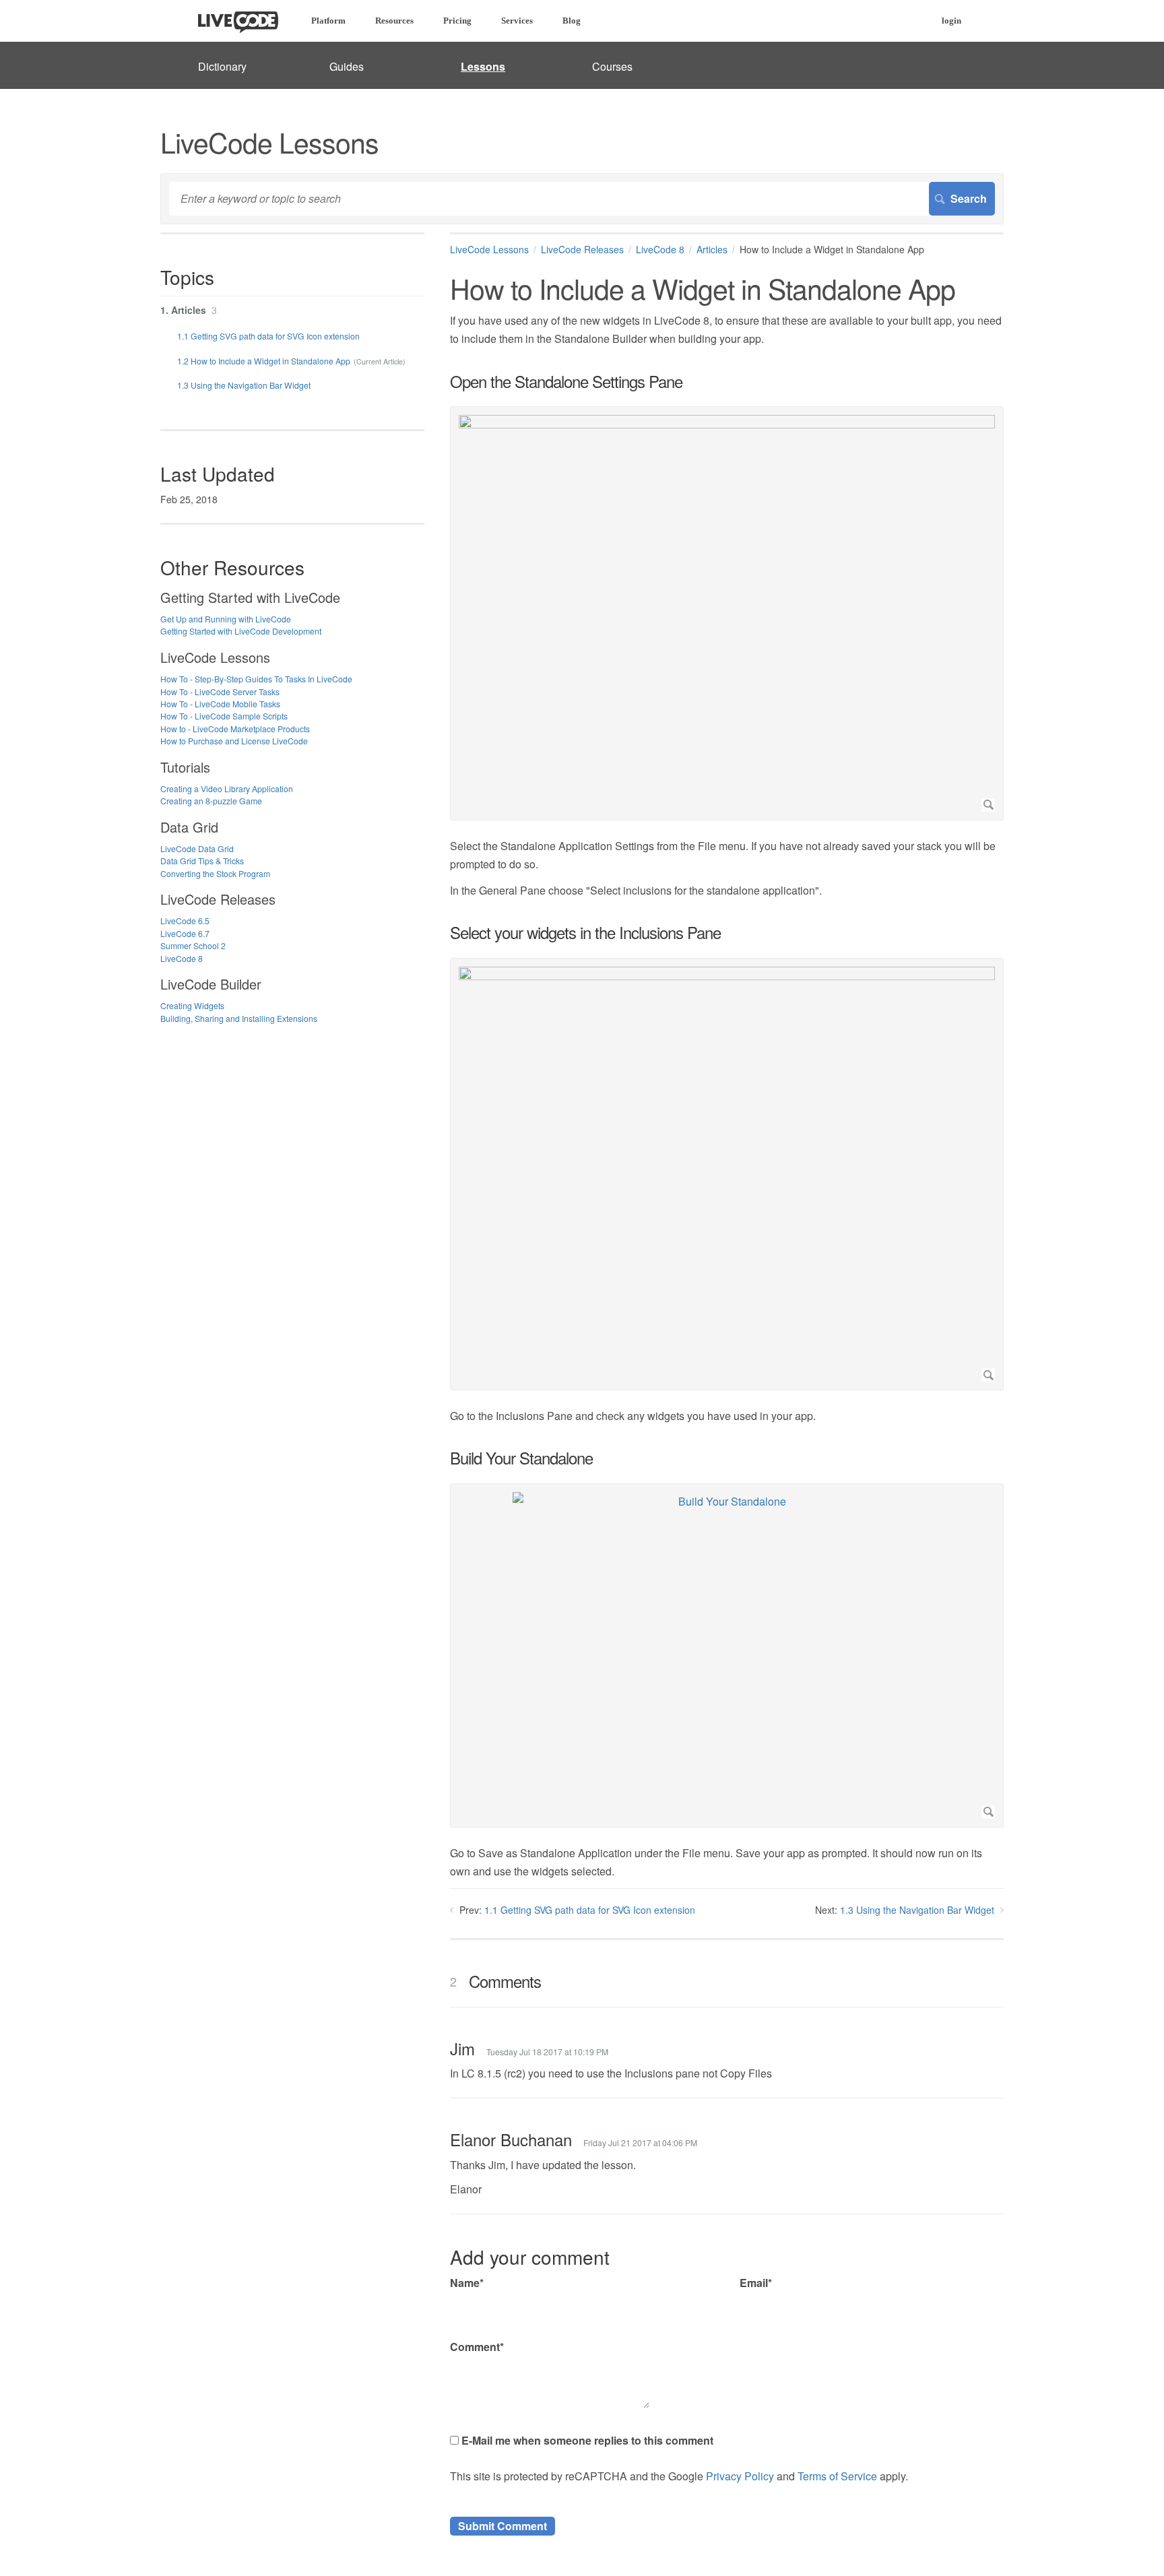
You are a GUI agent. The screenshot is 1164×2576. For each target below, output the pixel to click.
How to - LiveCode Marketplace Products (235, 729)
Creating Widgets (192, 1005)
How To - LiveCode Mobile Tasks (220, 704)
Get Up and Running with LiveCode (226, 619)
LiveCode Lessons (489, 249)
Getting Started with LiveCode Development (241, 631)
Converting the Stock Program (215, 873)
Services (517, 21)
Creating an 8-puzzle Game (211, 801)
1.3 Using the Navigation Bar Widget (917, 1910)
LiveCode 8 (660, 249)
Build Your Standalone (521, 1458)
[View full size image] (727, 613)
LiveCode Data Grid (197, 848)
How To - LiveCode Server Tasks (220, 691)
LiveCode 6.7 (185, 933)
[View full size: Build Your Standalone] (727, 1655)
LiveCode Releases (582, 249)
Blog (572, 21)
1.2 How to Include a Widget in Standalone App (264, 361)
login (951, 21)
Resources (394, 21)
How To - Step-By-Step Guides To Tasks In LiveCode (256, 679)
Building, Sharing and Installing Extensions (239, 1018)
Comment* (477, 2347)
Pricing (457, 21)
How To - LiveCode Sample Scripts (224, 716)
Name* (467, 2283)
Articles (712, 249)
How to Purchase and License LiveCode (234, 741)
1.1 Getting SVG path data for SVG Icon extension (590, 1910)
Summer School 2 (193, 945)
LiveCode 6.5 (185, 921)
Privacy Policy (740, 2476)
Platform (328, 21)
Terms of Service (837, 2476)
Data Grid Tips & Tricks (202, 861)
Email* (756, 2283)
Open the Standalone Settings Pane (566, 381)
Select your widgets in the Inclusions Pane (585, 932)
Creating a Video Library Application (227, 788)
